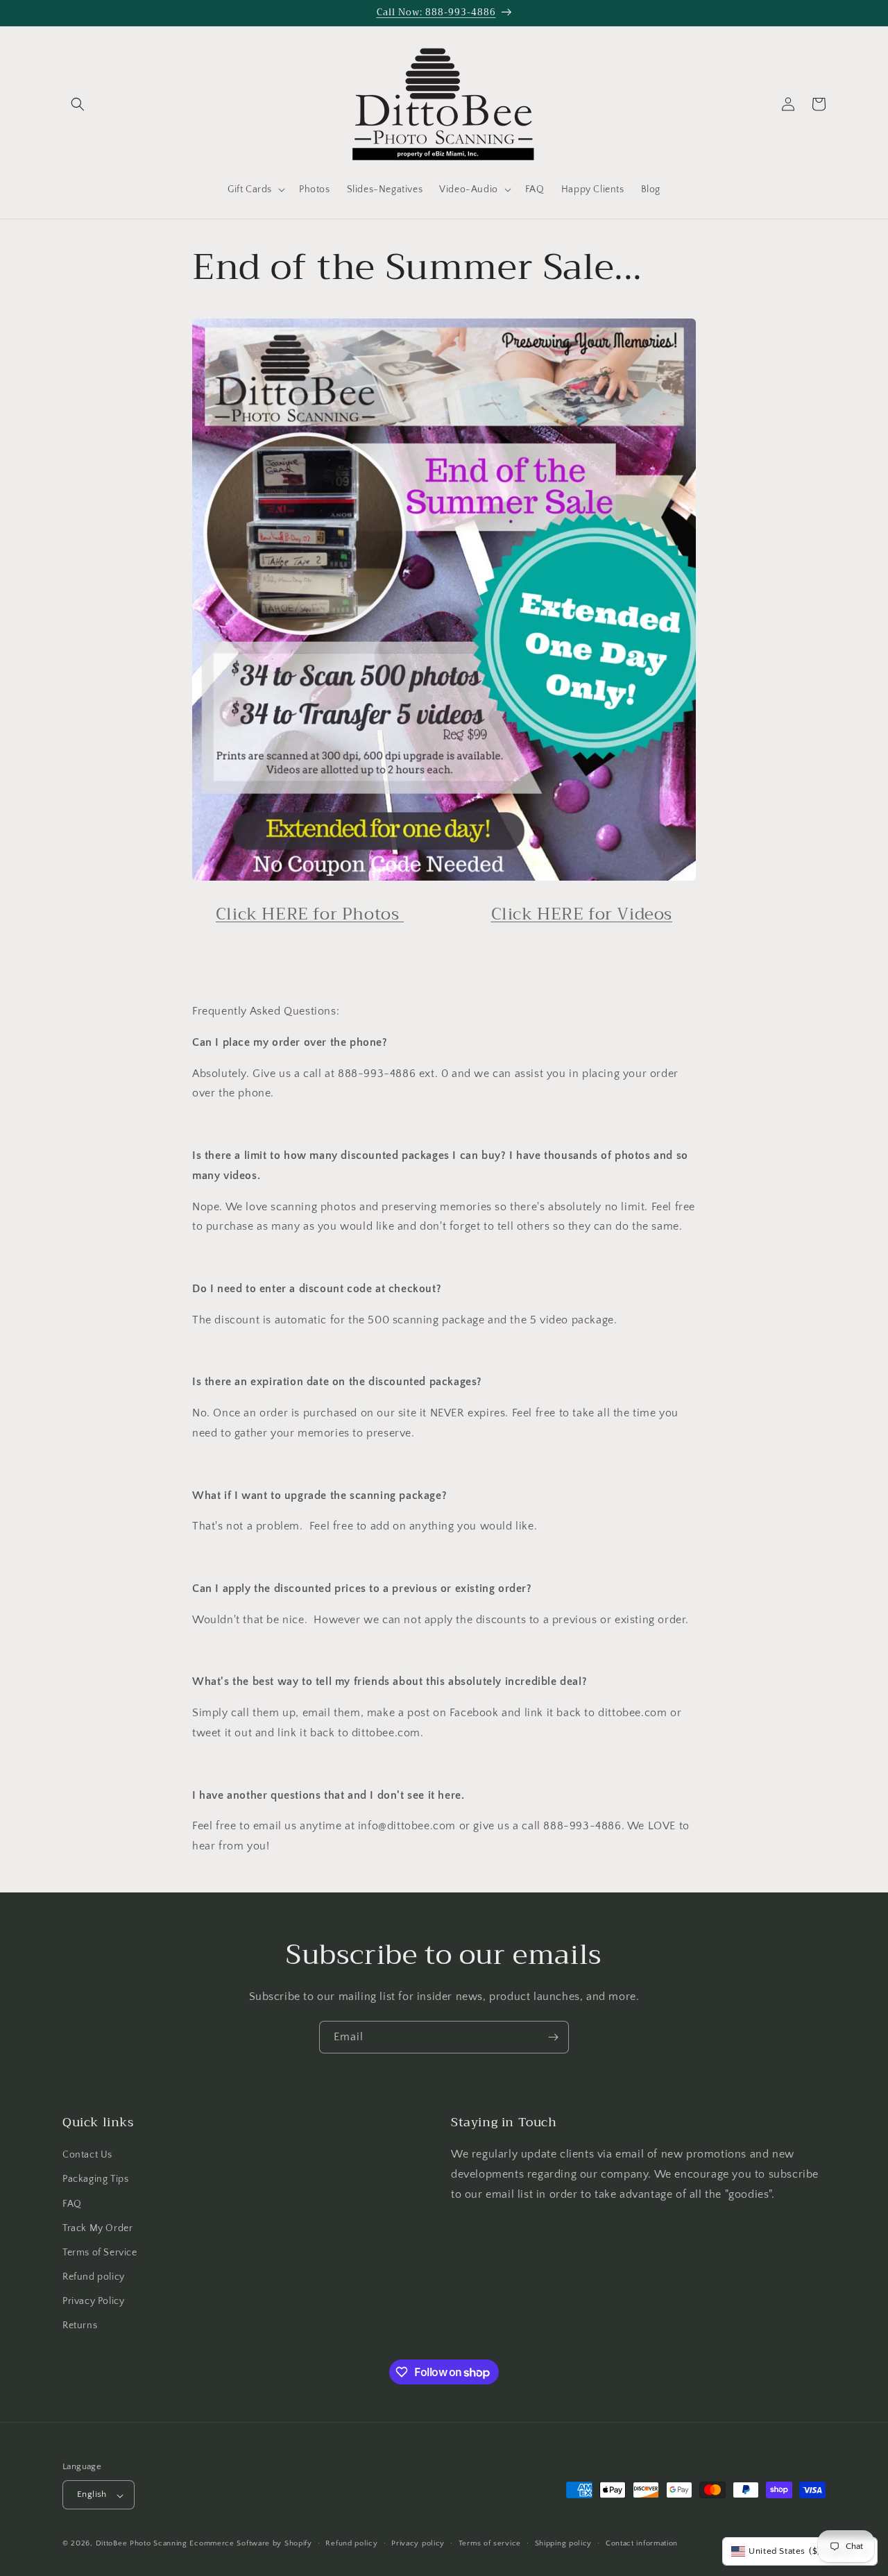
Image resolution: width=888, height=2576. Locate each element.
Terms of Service (100, 2253)
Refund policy (94, 2278)
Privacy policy (418, 2543)
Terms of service (490, 2543)
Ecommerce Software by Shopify (250, 2544)
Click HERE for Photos (310, 914)
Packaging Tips (95, 2180)
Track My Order (97, 2228)
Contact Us (87, 2155)
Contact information (642, 2543)
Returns (80, 2326)
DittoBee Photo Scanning (142, 2544)
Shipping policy (564, 2543)
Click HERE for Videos (582, 914)
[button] (78, 104)
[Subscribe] (553, 2037)
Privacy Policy (93, 2302)
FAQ (72, 2204)
